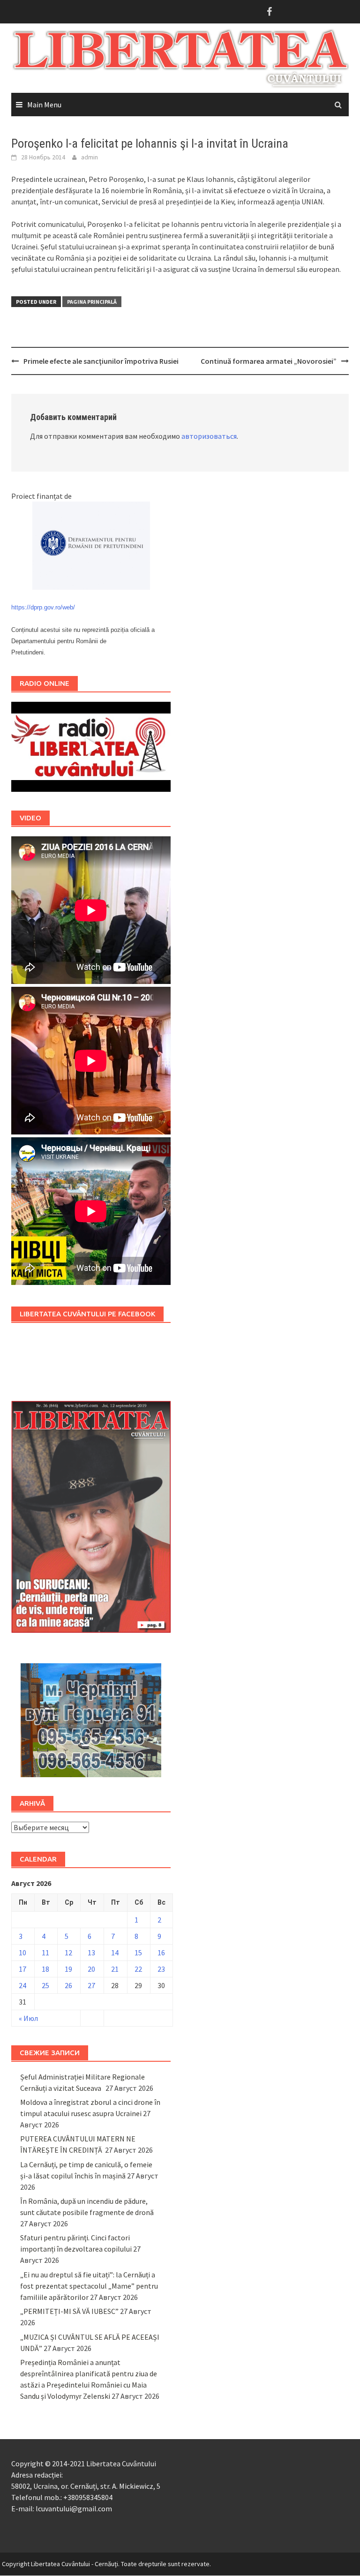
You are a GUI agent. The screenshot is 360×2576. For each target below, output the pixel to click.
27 (91, 1985)
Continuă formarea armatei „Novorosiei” (269, 361)
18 (45, 1969)
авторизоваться (209, 436)
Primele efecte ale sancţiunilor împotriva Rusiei (101, 361)
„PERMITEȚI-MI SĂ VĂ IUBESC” (69, 2311)
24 (22, 1985)
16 (161, 1953)
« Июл (28, 2018)
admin (90, 157)
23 (161, 1969)
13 (91, 1953)
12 (68, 1953)
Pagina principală (92, 302)
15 (138, 1953)
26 (68, 1985)
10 (22, 1953)
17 (22, 1969)
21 (115, 1969)
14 (115, 1953)
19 (68, 1969)
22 (138, 1969)
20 (91, 1969)
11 (45, 1953)
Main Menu (44, 105)
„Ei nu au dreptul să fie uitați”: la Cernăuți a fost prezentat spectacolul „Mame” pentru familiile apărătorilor (89, 2286)
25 (45, 1985)
